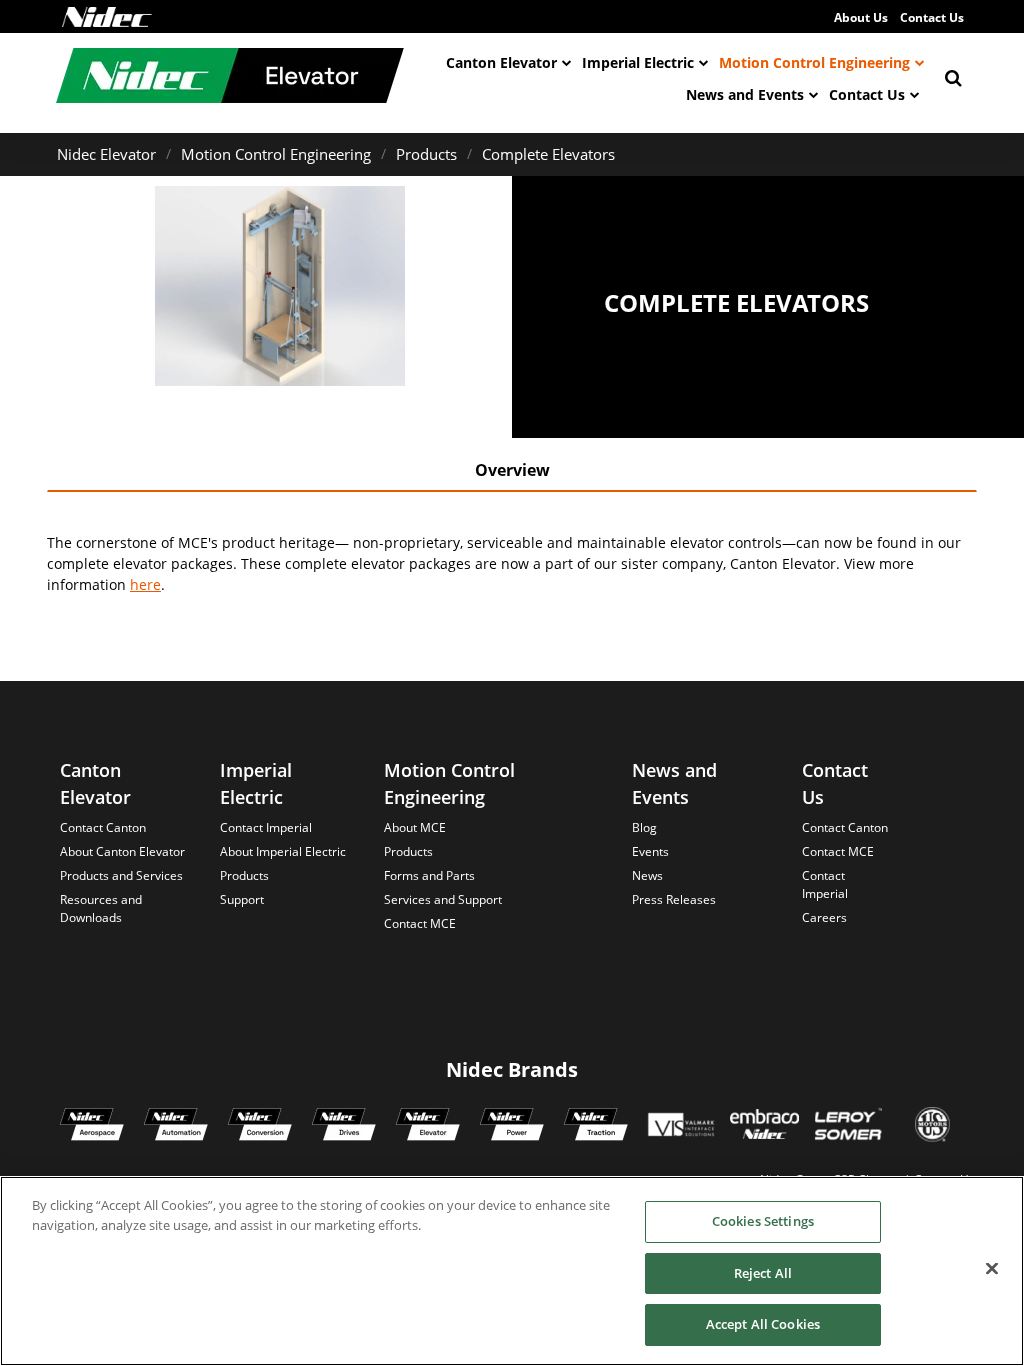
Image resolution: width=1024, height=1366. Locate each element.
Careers (824, 917)
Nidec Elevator (106, 154)
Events (650, 851)
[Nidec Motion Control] (176, 1127)
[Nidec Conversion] (260, 1127)
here (145, 584)
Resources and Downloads (101, 908)
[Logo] (107, 17)
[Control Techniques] (344, 1127)
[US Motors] (932, 1127)
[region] (512, 1271)
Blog (644, 827)
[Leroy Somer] (848, 1127)
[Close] (992, 1269)
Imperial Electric (638, 62)
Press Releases (674, 899)
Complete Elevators (548, 154)
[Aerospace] (92, 1127)
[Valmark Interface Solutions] (680, 1127)
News (647, 875)
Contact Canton (103, 827)
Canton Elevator (501, 62)
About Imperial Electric (283, 851)
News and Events (745, 94)
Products (426, 154)
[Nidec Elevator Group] (428, 1127)
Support (242, 899)
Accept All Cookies (763, 1324)
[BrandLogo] (230, 78)
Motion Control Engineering (814, 62)
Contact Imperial (266, 827)
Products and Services (121, 875)
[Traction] (596, 1127)
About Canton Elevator (122, 851)
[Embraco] (764, 1127)
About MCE (415, 827)
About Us (861, 17)
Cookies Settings (763, 1221)
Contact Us (932, 17)
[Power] (512, 1127)
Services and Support (443, 899)
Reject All (763, 1273)
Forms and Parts (429, 875)
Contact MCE (420, 923)
